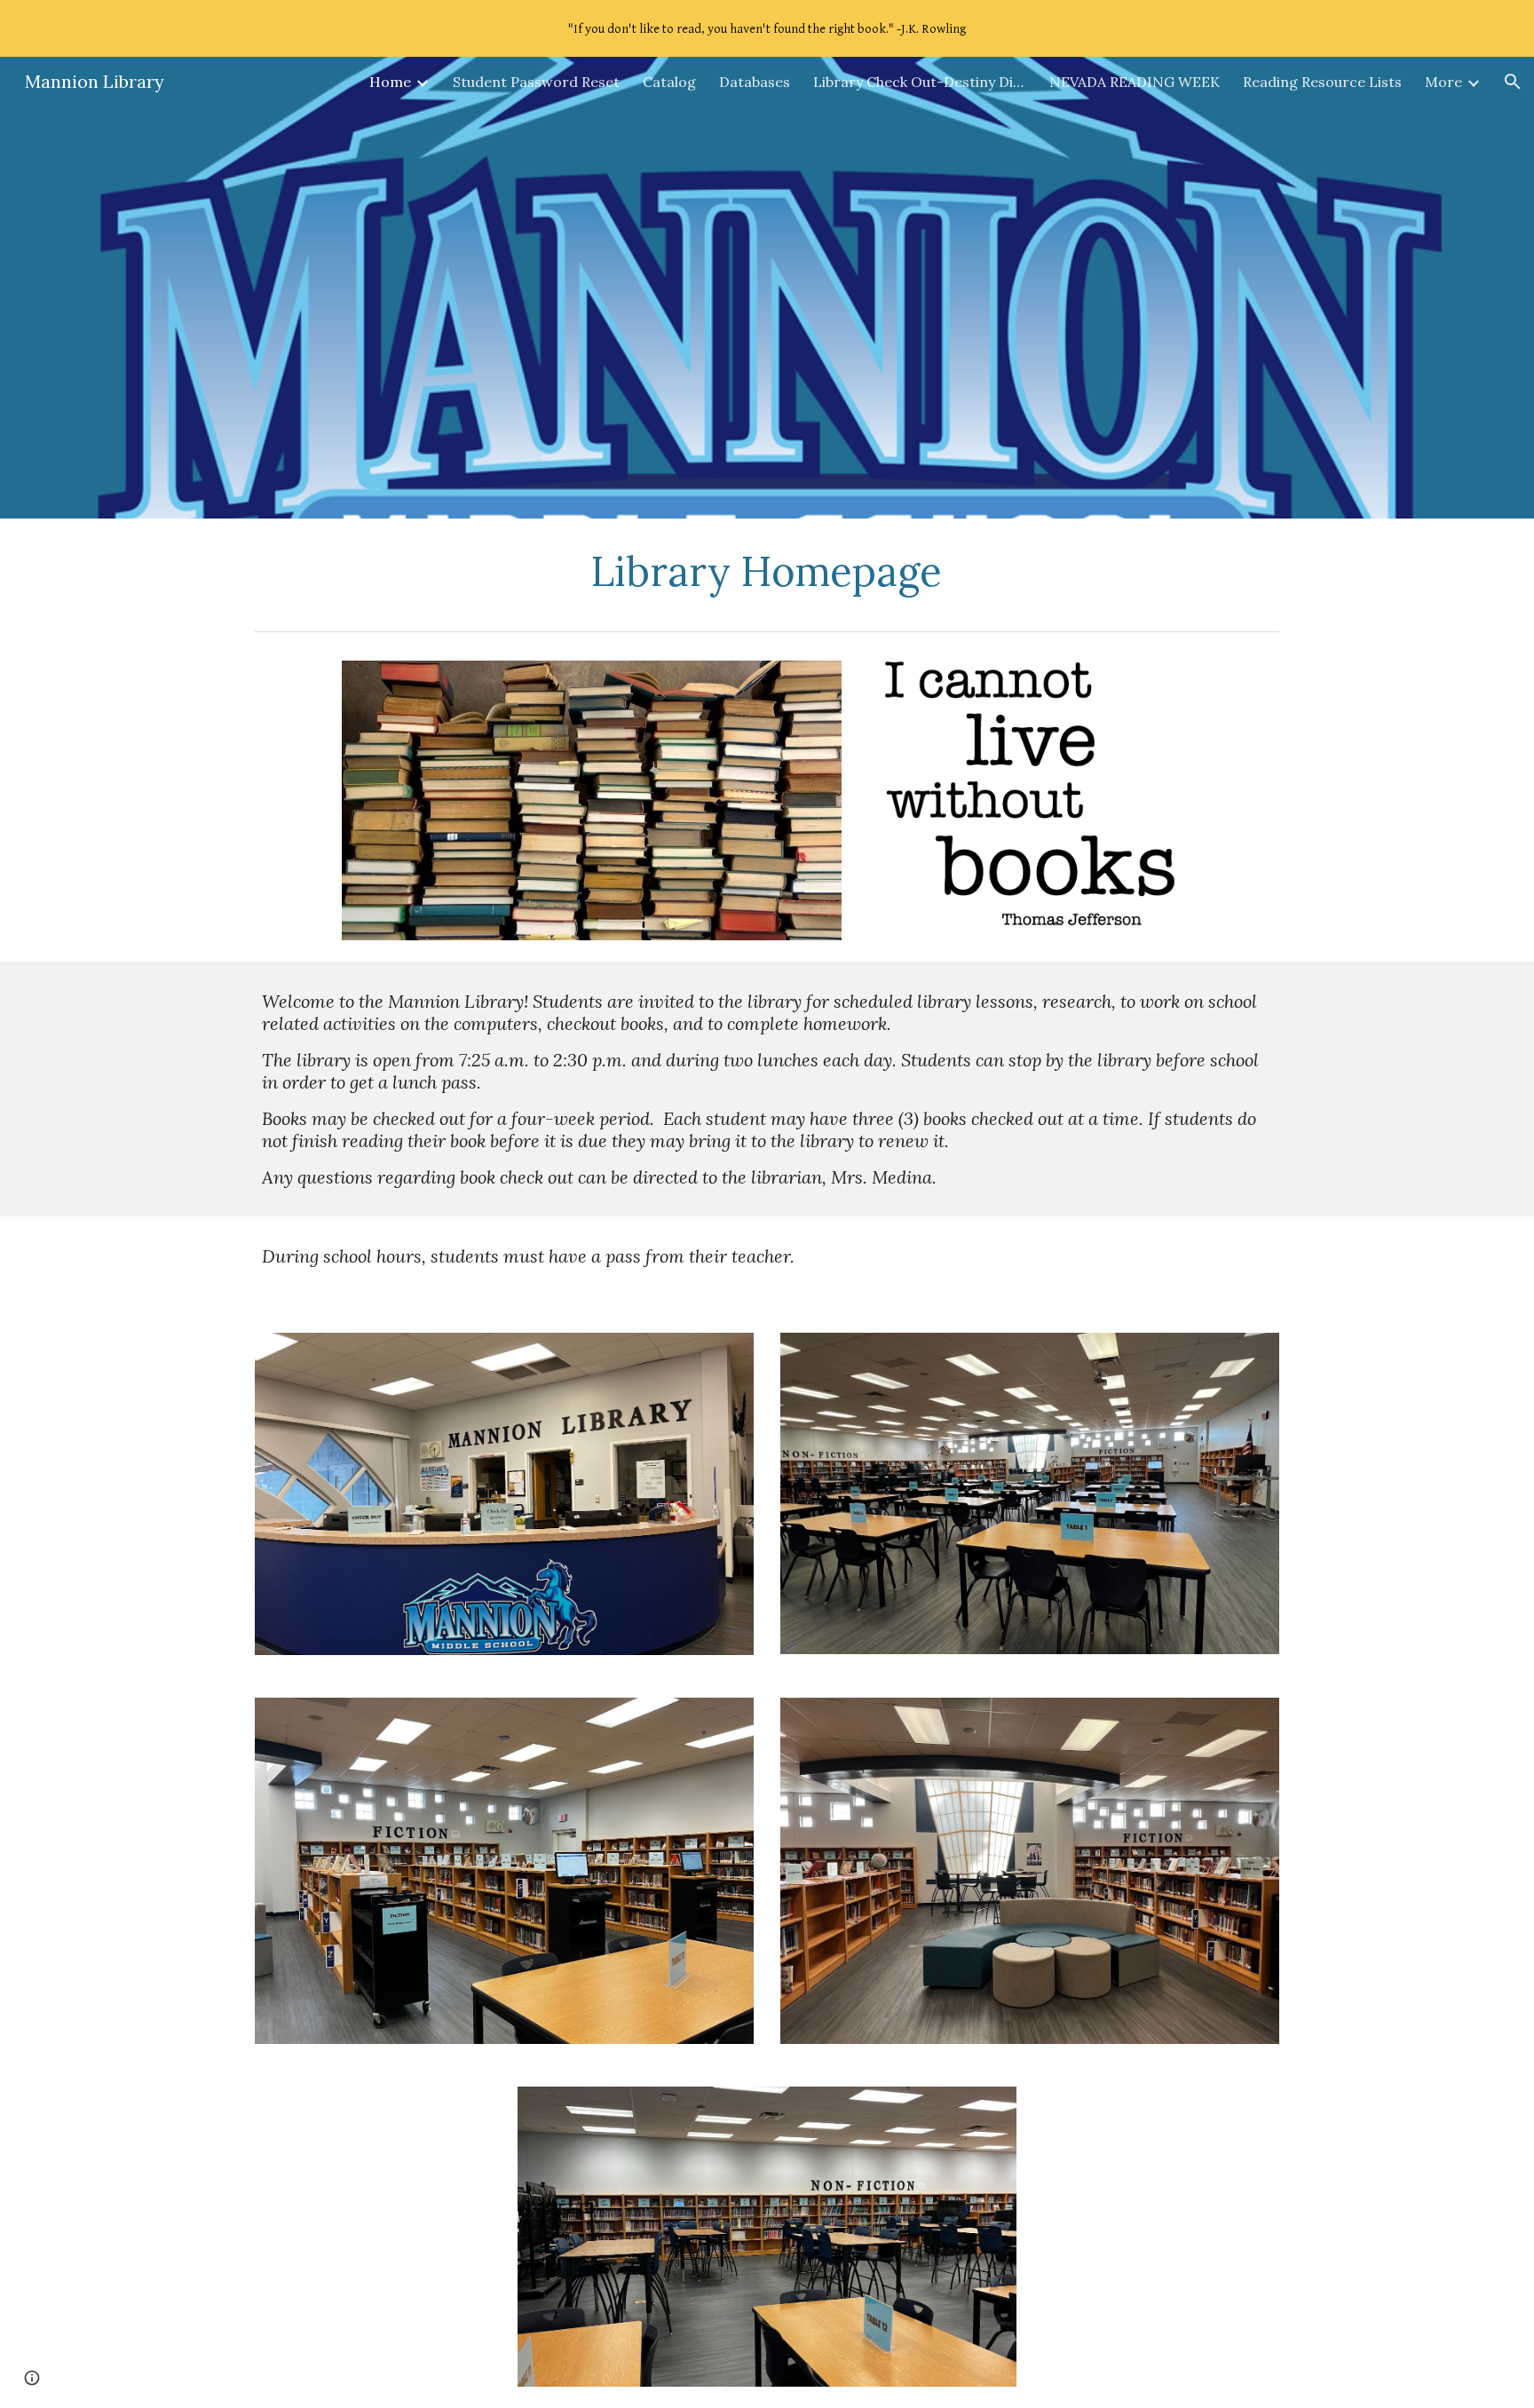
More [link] (1443, 82)
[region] (767, 28)
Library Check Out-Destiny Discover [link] (920, 82)
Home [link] (390, 82)
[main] (767, 571)
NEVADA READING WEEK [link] (1135, 82)
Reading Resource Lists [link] (1322, 82)
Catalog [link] (669, 82)
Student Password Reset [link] (536, 82)
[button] (1513, 82)
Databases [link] (755, 82)
